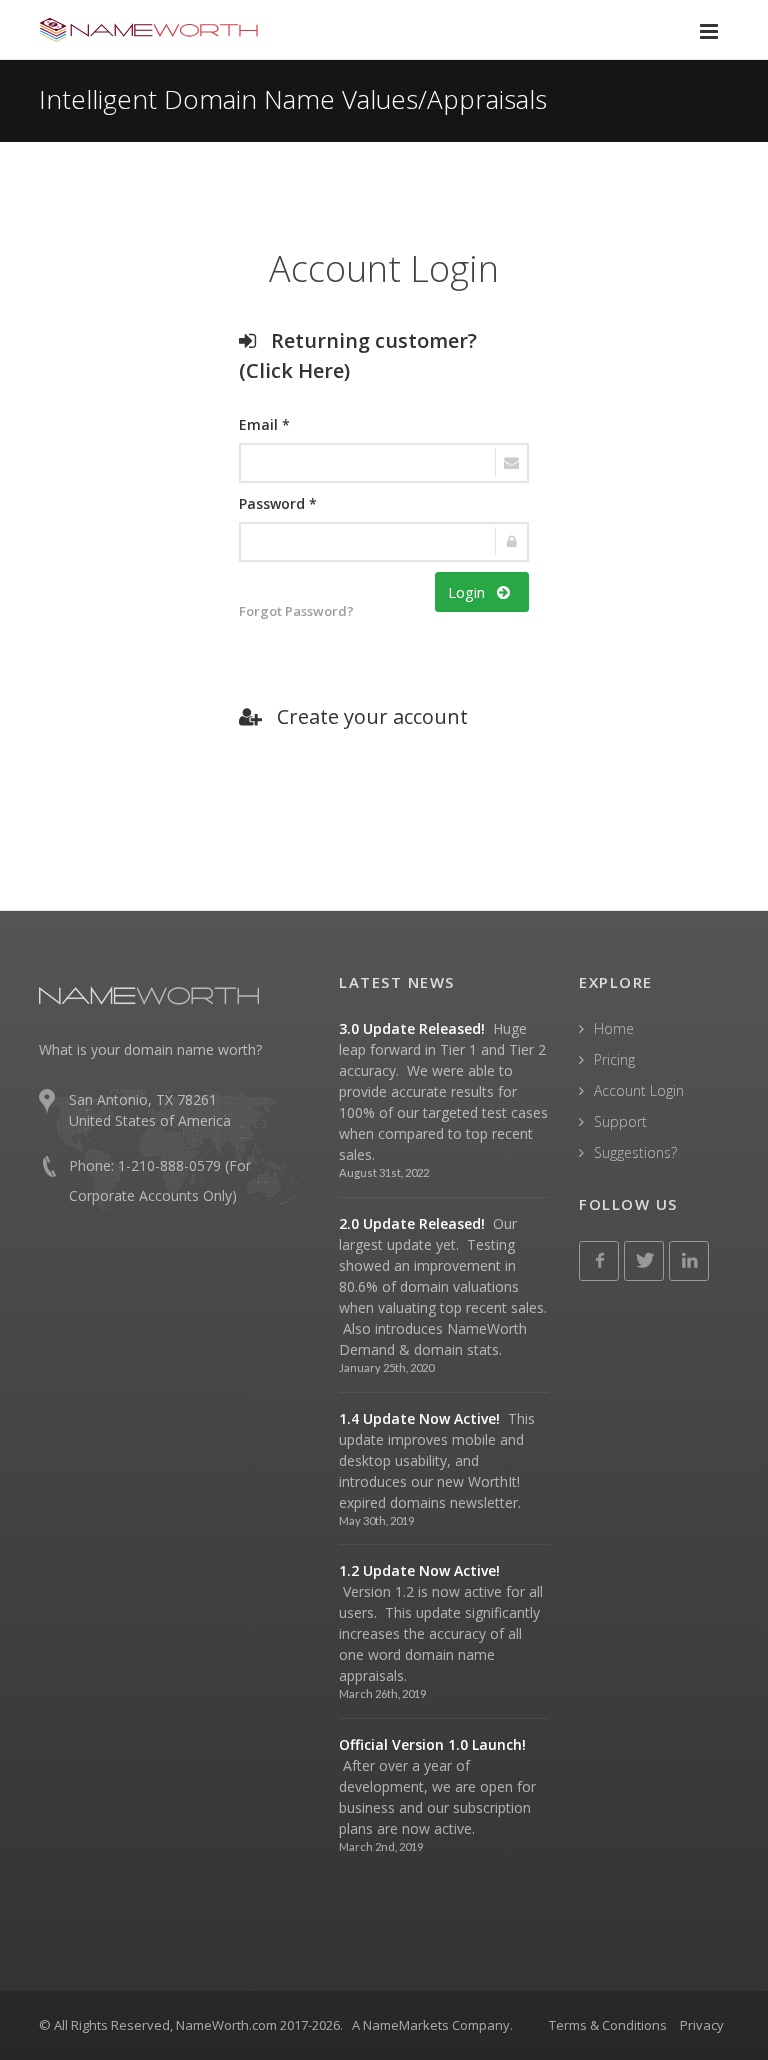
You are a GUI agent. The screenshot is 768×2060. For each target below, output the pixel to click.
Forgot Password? (296, 611)
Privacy (702, 2025)
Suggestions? (635, 1152)
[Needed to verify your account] (384, 463)
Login (472, 592)
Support (620, 1121)
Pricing (614, 1059)
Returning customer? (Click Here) (358, 355)
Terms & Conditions (608, 2025)
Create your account (365, 716)
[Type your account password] (384, 542)
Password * (278, 503)
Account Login (639, 1090)
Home (614, 1028)
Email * (264, 424)
